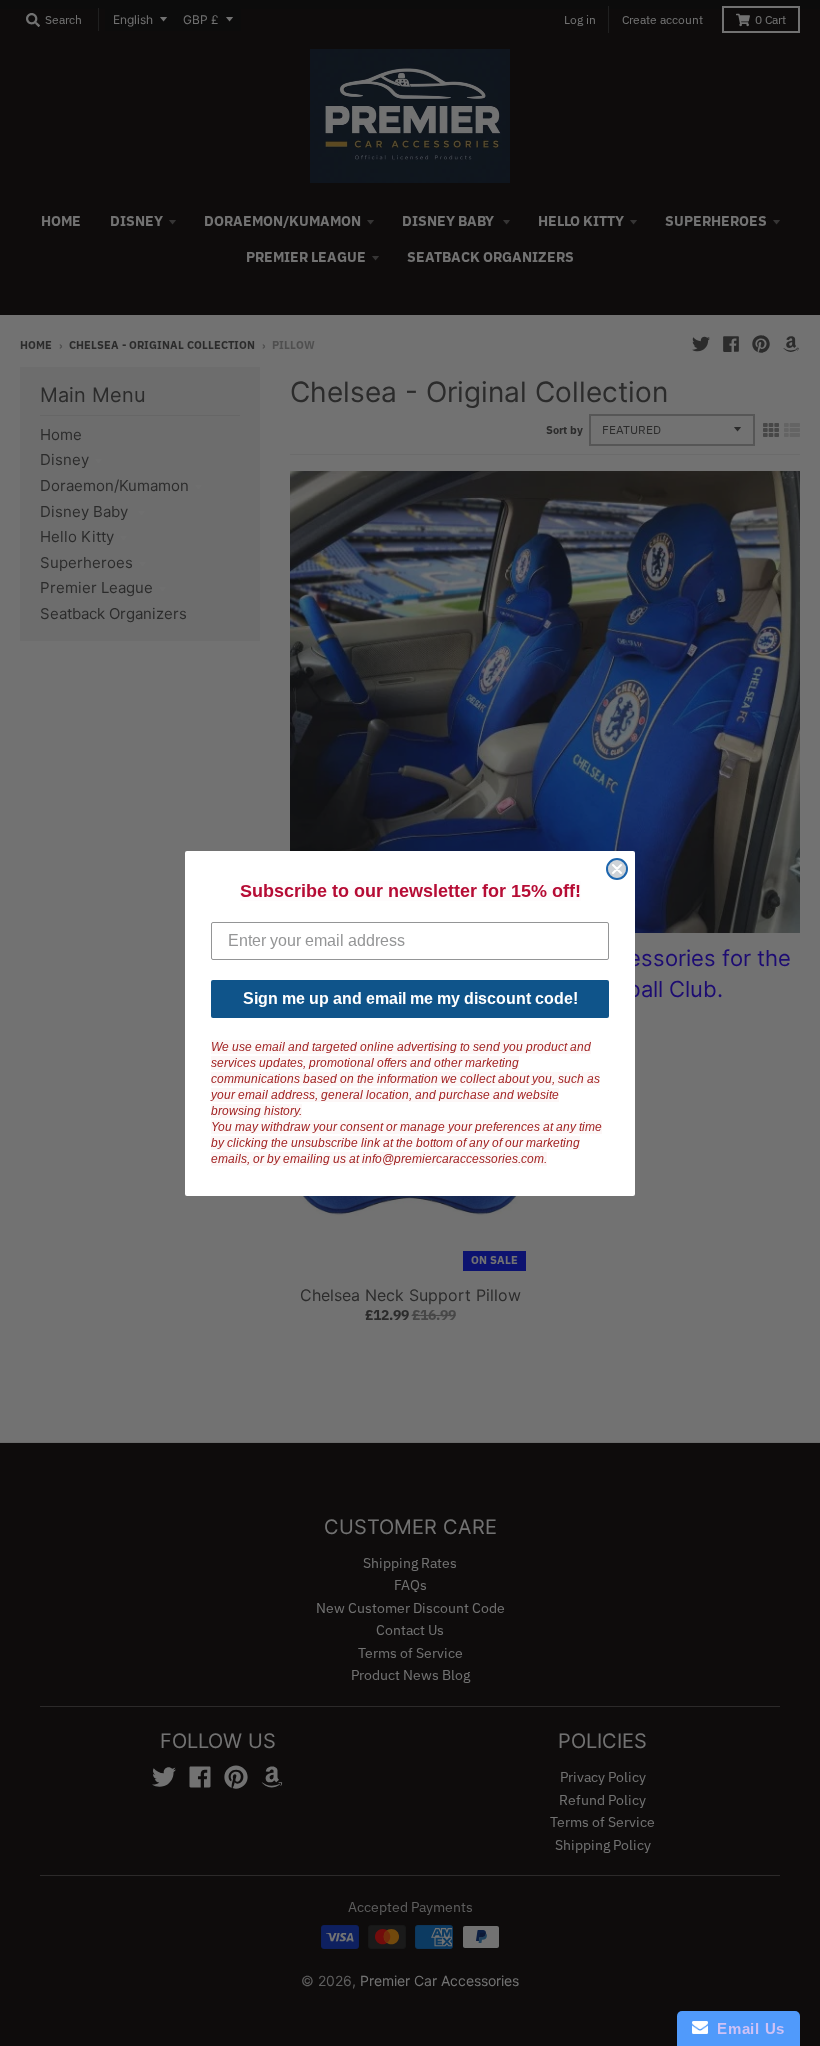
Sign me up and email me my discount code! (410, 998)
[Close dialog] (617, 869)
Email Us (746, 2028)
